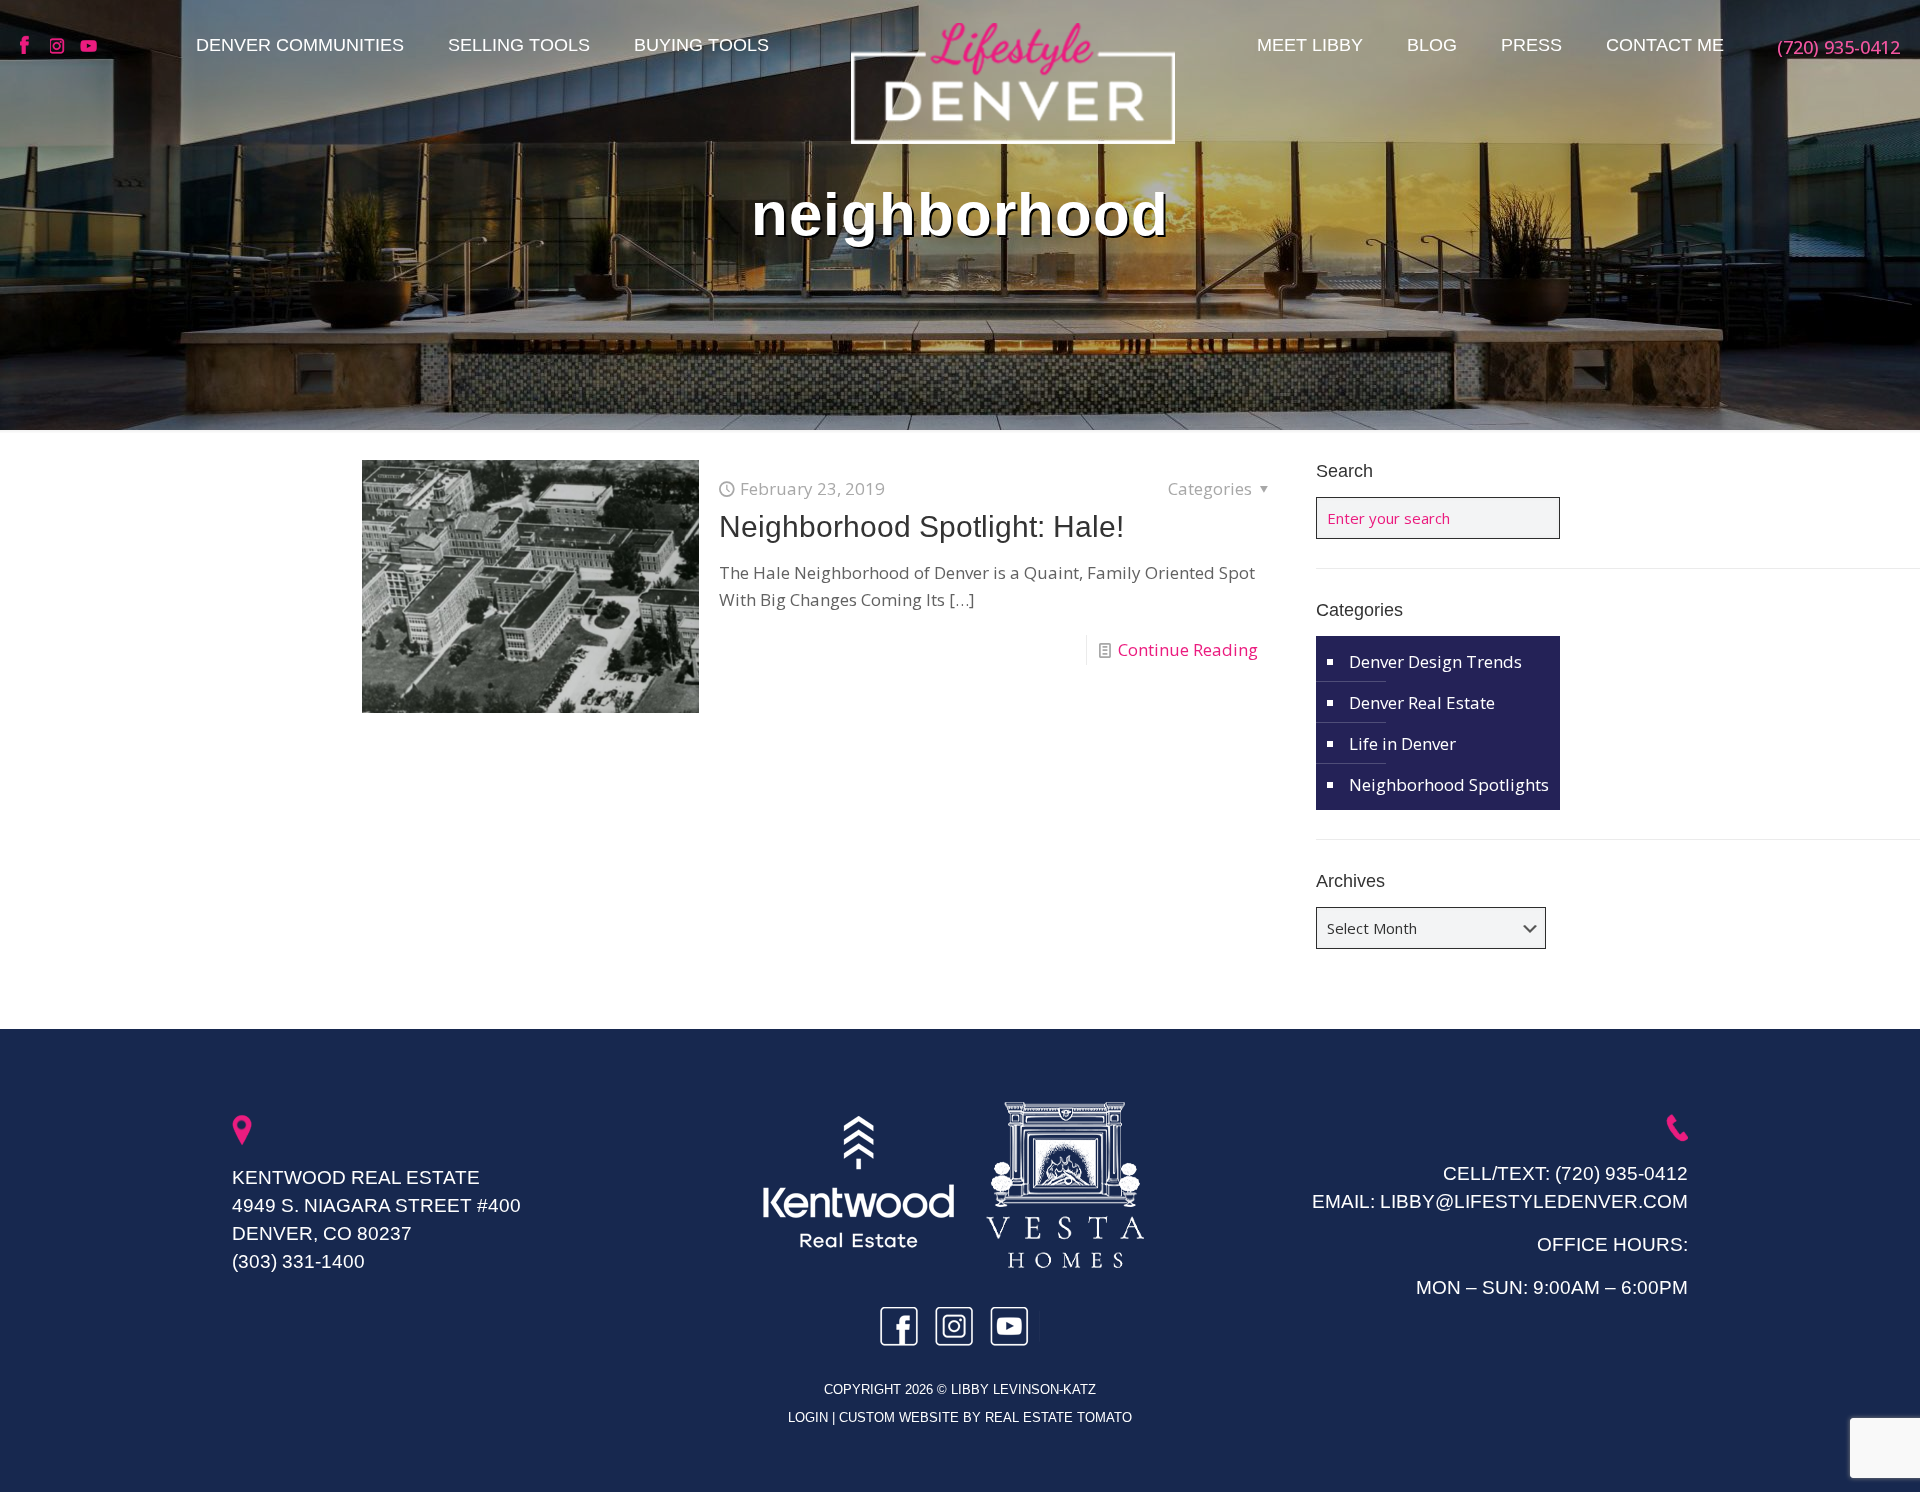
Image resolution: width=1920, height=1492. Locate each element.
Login (810, 1417)
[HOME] (1013, 83)
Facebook (30, 46)
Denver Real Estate (1422, 702)
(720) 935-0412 (1621, 1173)
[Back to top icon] (1824, 1451)
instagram (60, 46)
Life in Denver (1402, 743)
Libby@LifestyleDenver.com (1534, 1201)
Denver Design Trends (1435, 661)
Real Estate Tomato (1058, 1417)
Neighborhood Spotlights (1449, 784)
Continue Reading (1188, 649)
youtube (90, 46)
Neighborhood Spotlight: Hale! (921, 526)
